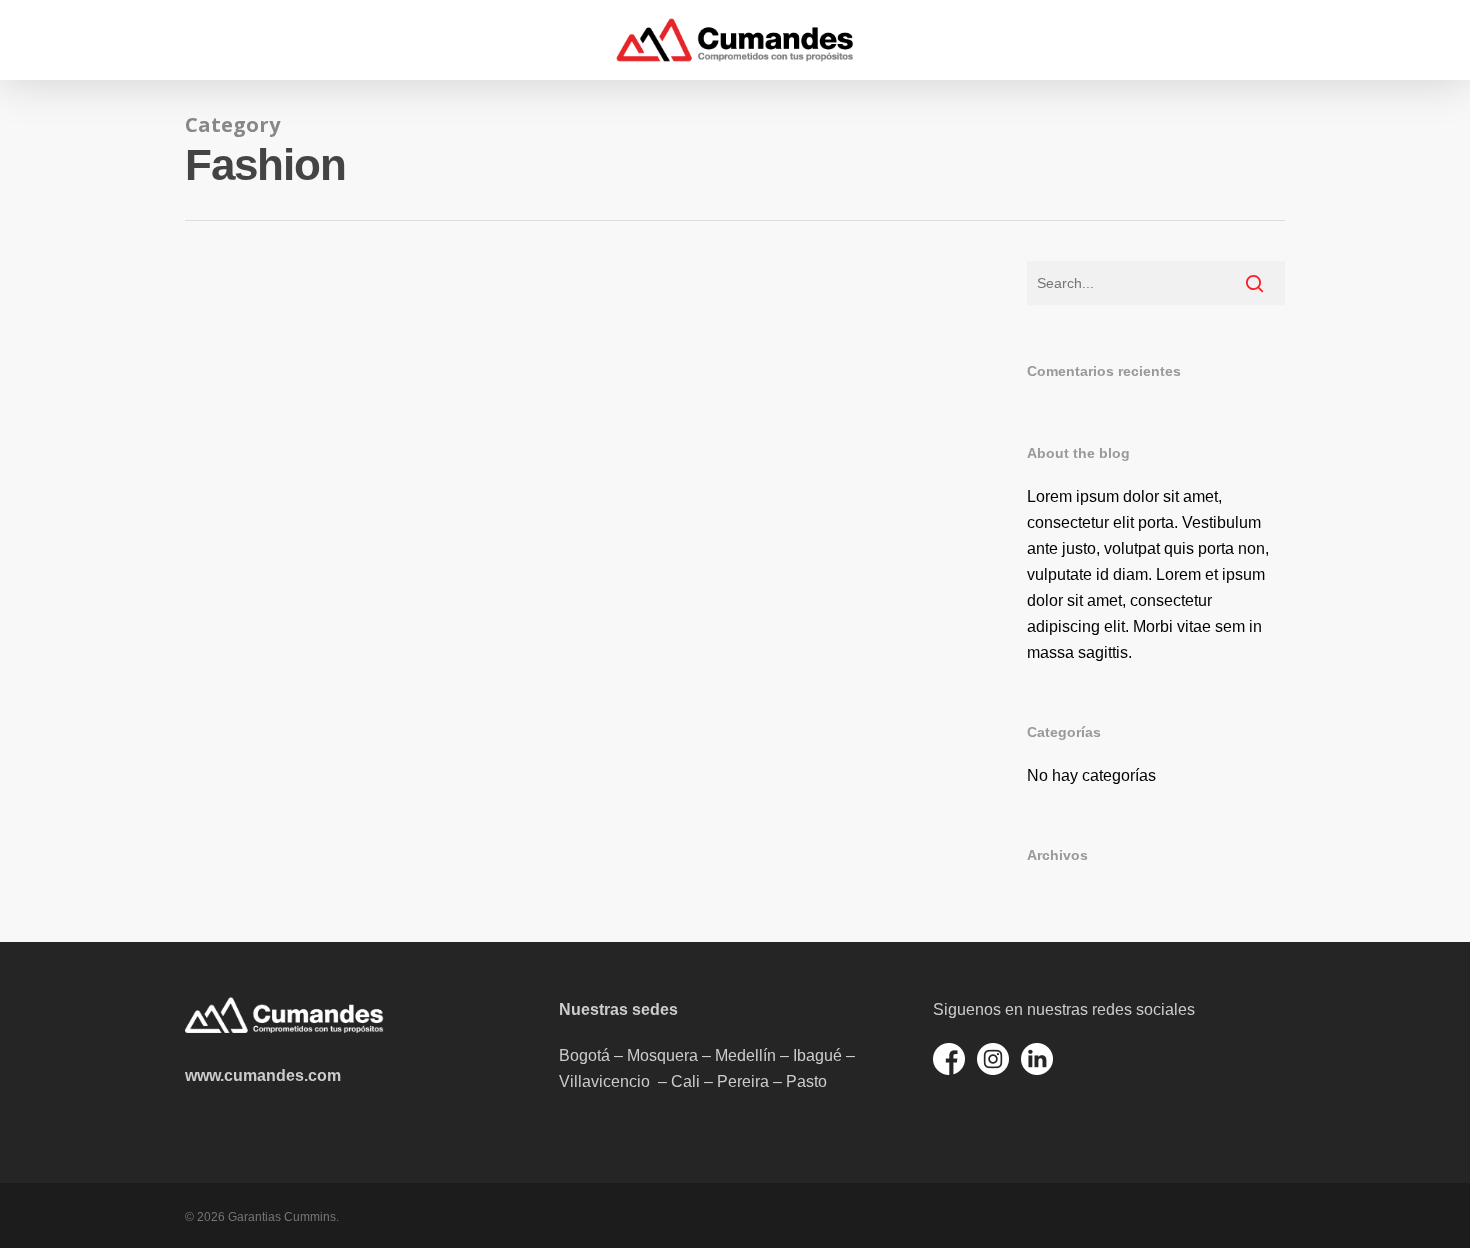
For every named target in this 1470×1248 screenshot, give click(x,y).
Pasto (806, 1081)
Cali (685, 1081)
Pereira (743, 1081)
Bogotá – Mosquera (628, 1055)
